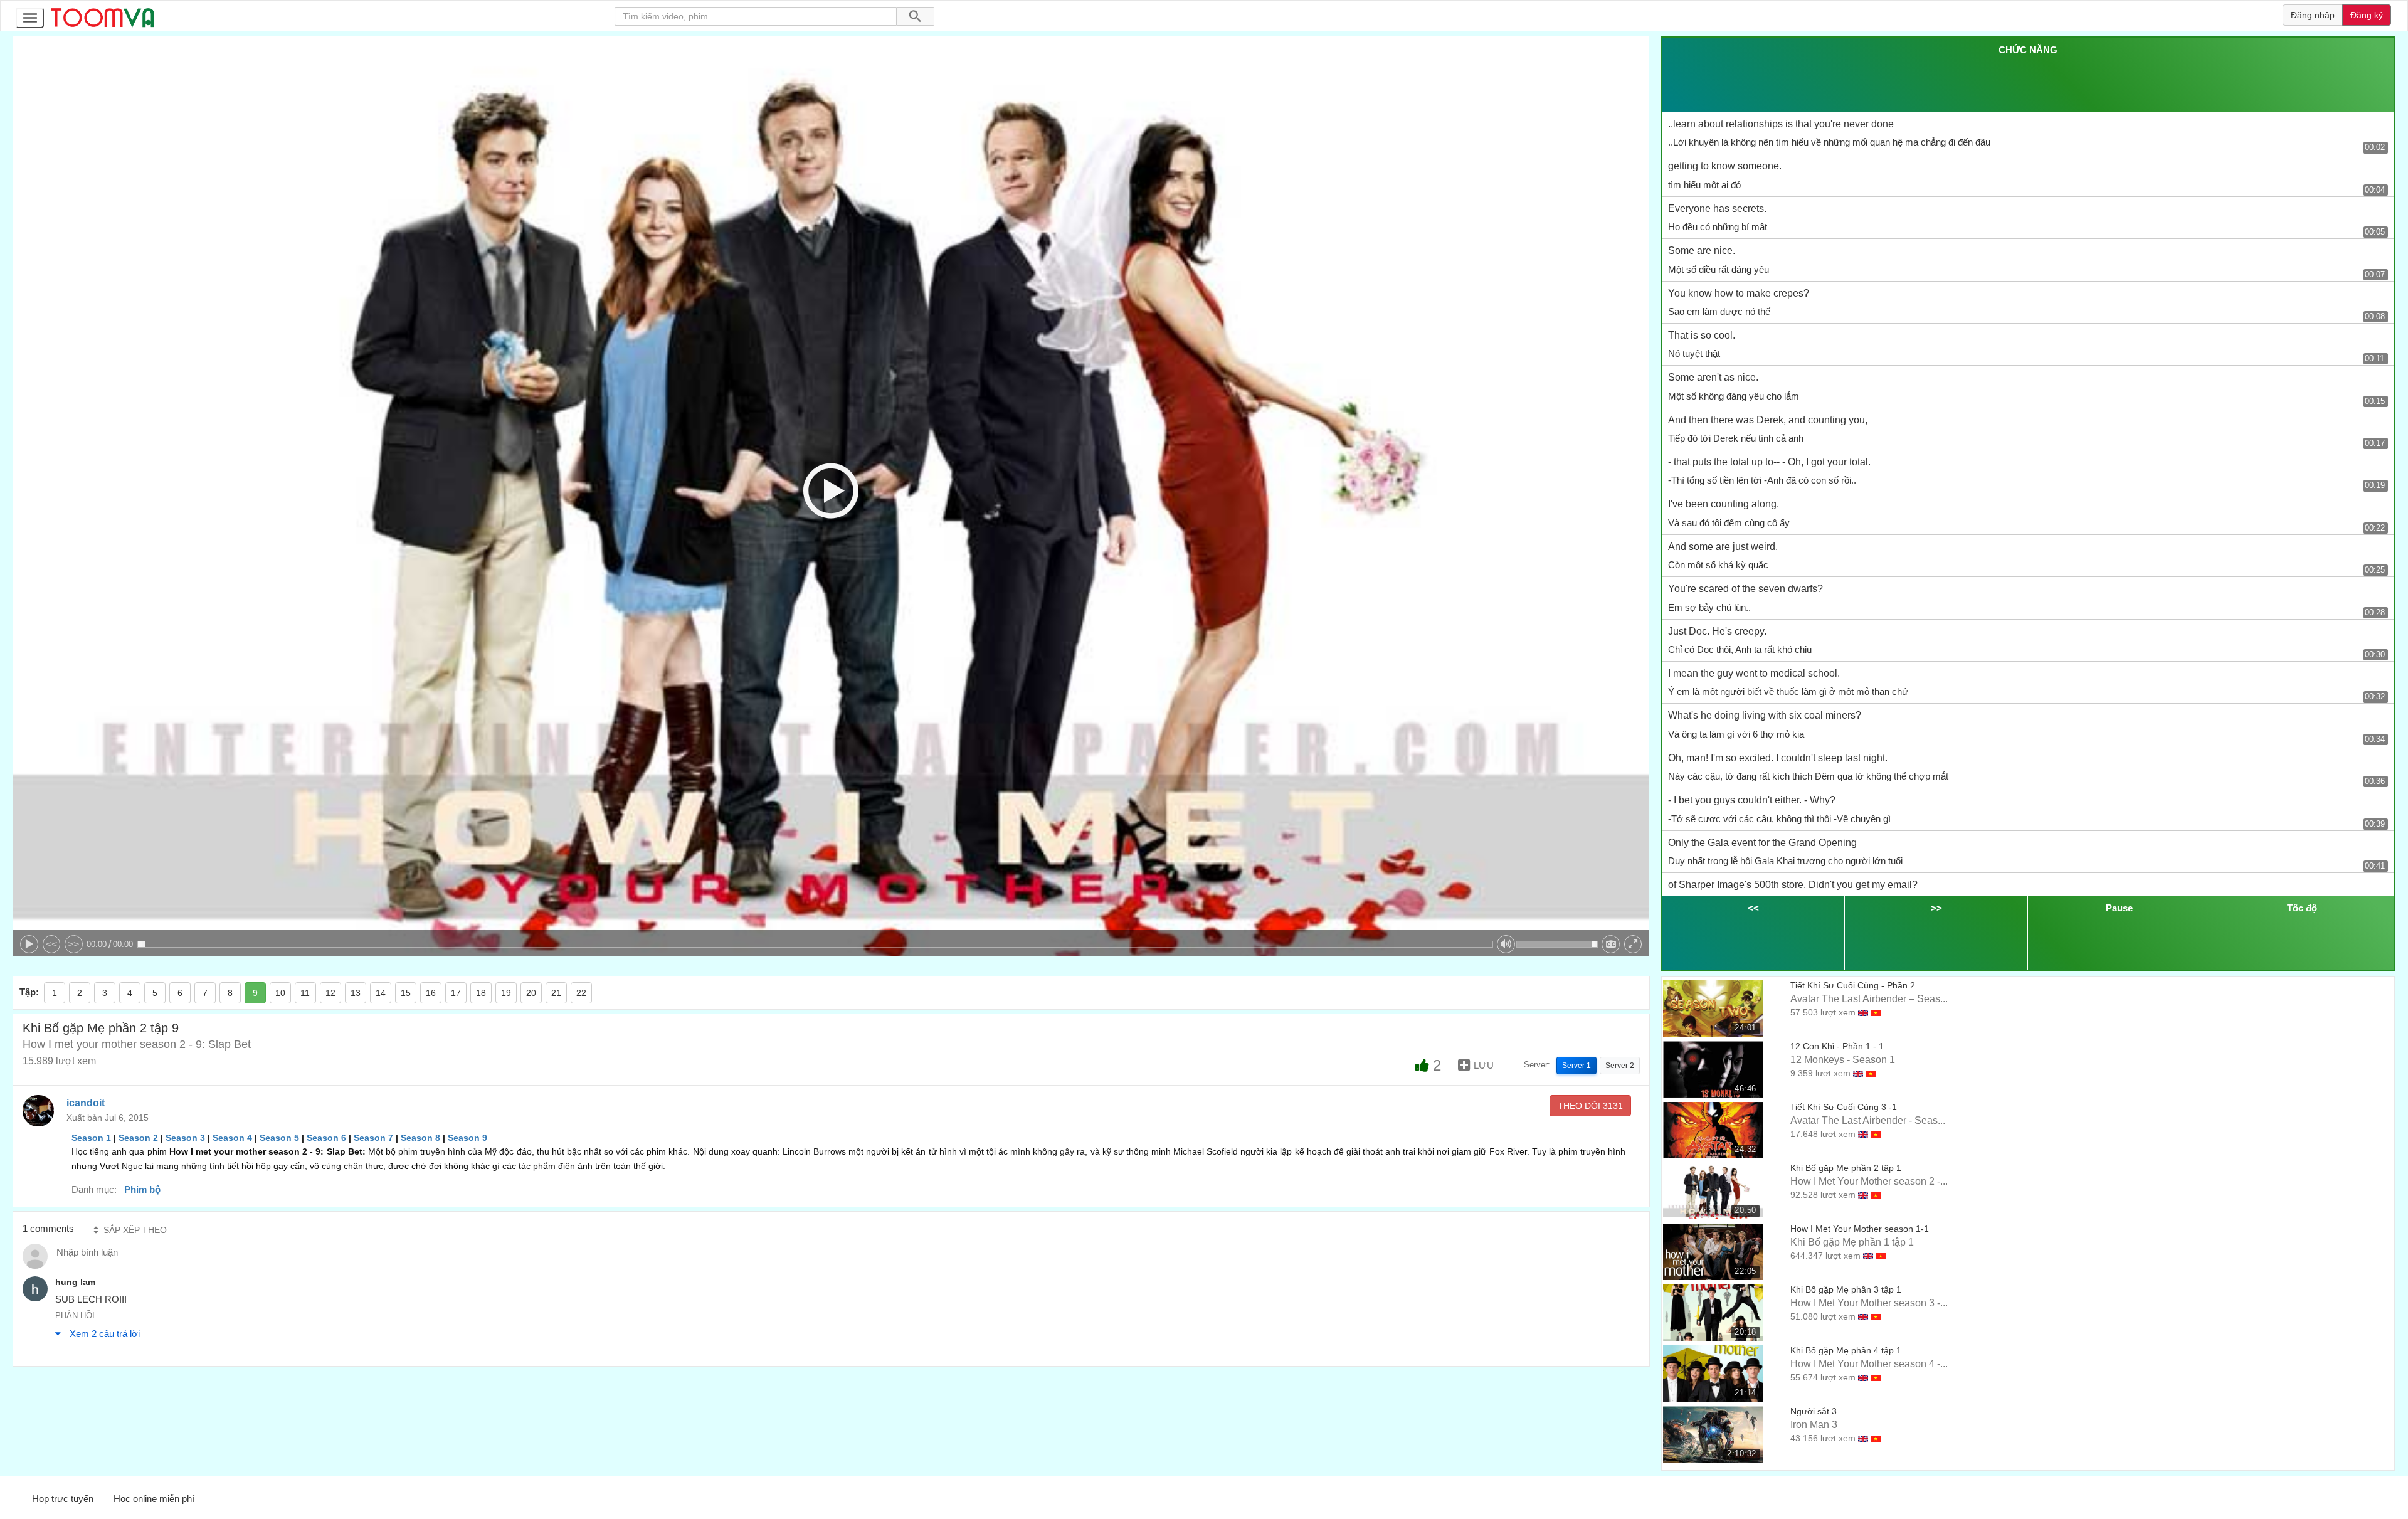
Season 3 (185, 1138)
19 (506, 993)
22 (581, 993)
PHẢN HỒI (75, 1315)
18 (481, 993)
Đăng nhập (2313, 15)
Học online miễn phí (154, 1499)
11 (305, 993)
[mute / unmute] (1506, 944)
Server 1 (1576, 1066)
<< (51, 944)
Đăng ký (2367, 15)
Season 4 (232, 1138)
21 (556, 993)
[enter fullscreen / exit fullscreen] (1633, 944)
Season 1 (91, 1138)
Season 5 (279, 1138)
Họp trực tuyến (63, 1499)
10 (280, 993)
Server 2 (1620, 1066)
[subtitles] (1611, 944)
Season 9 (467, 1138)
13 (356, 993)
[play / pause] (29, 944)
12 (330, 993)
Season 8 (420, 1138)
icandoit (86, 1103)
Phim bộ (142, 1189)
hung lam (75, 1282)
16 (431, 993)
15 (406, 993)
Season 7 (373, 1138)
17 (456, 993)
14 (381, 993)
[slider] (815, 944)
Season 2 (138, 1138)
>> (73, 944)
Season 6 (326, 1138)
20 (531, 993)
